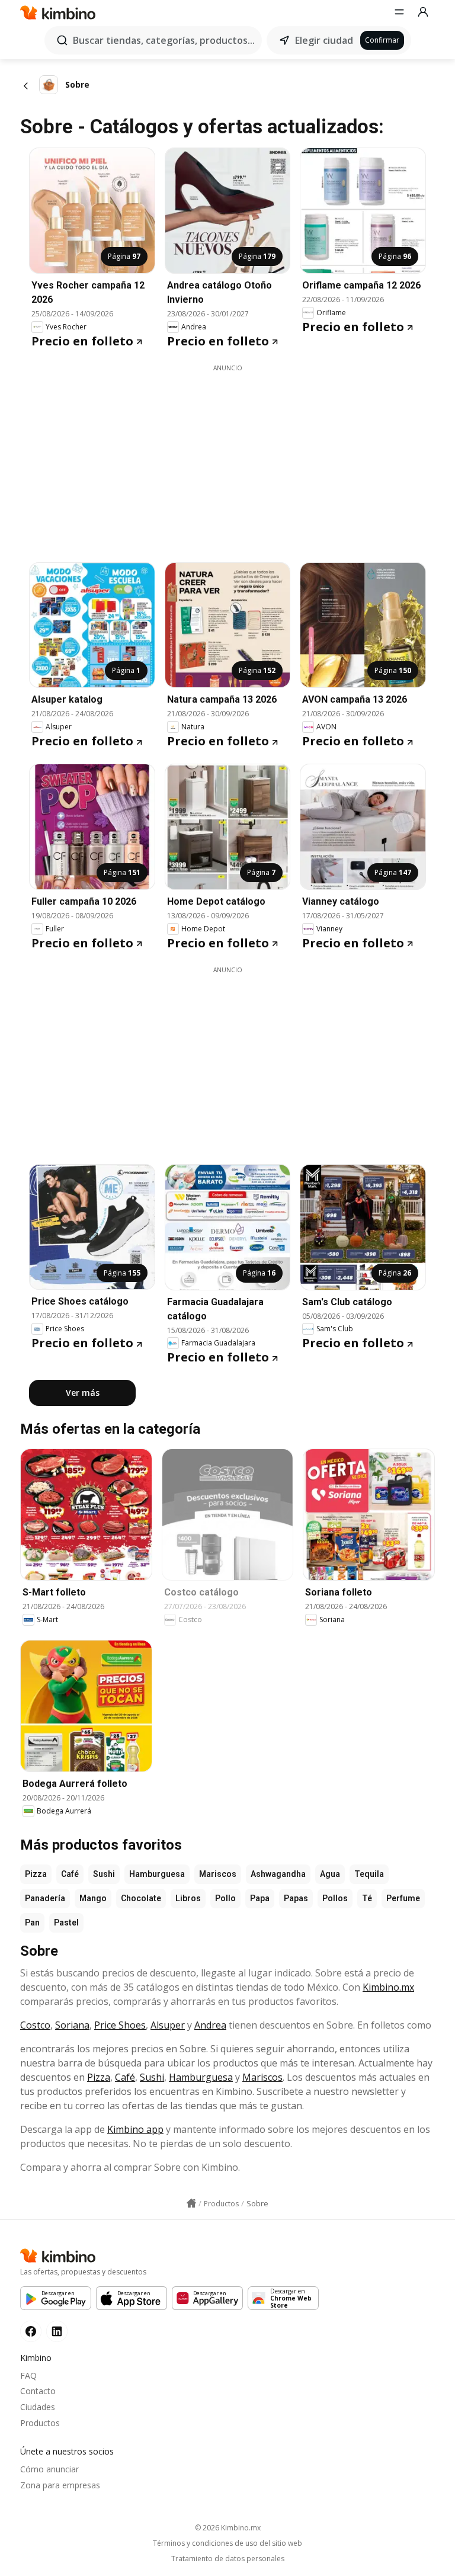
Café (70, 1874)
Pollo (225, 1898)
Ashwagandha (278, 1874)
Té (367, 1898)
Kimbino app (135, 2129)
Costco (35, 2025)
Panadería (45, 1898)
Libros (188, 1898)
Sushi (104, 1874)
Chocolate (141, 1898)
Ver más (83, 1393)
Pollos (335, 1898)
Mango (93, 1898)
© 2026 (228, 2528)
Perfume (403, 1898)
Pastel (66, 1923)
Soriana (72, 2025)
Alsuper (168, 2025)
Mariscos (218, 1874)
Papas (296, 1898)
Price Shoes (120, 2025)
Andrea (210, 2025)
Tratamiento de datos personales (228, 2559)
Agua (330, 1874)
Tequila (369, 1874)
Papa (260, 1898)
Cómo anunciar (49, 2469)
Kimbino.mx (388, 1987)
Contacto (38, 2391)
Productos (40, 2423)
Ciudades (38, 2407)
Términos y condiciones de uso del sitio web (227, 2543)
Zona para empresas (60, 2485)
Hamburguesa (157, 1874)
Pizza (36, 1874)
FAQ (28, 2375)
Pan (32, 1923)
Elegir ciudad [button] (324, 40)
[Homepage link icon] (191, 2203)
